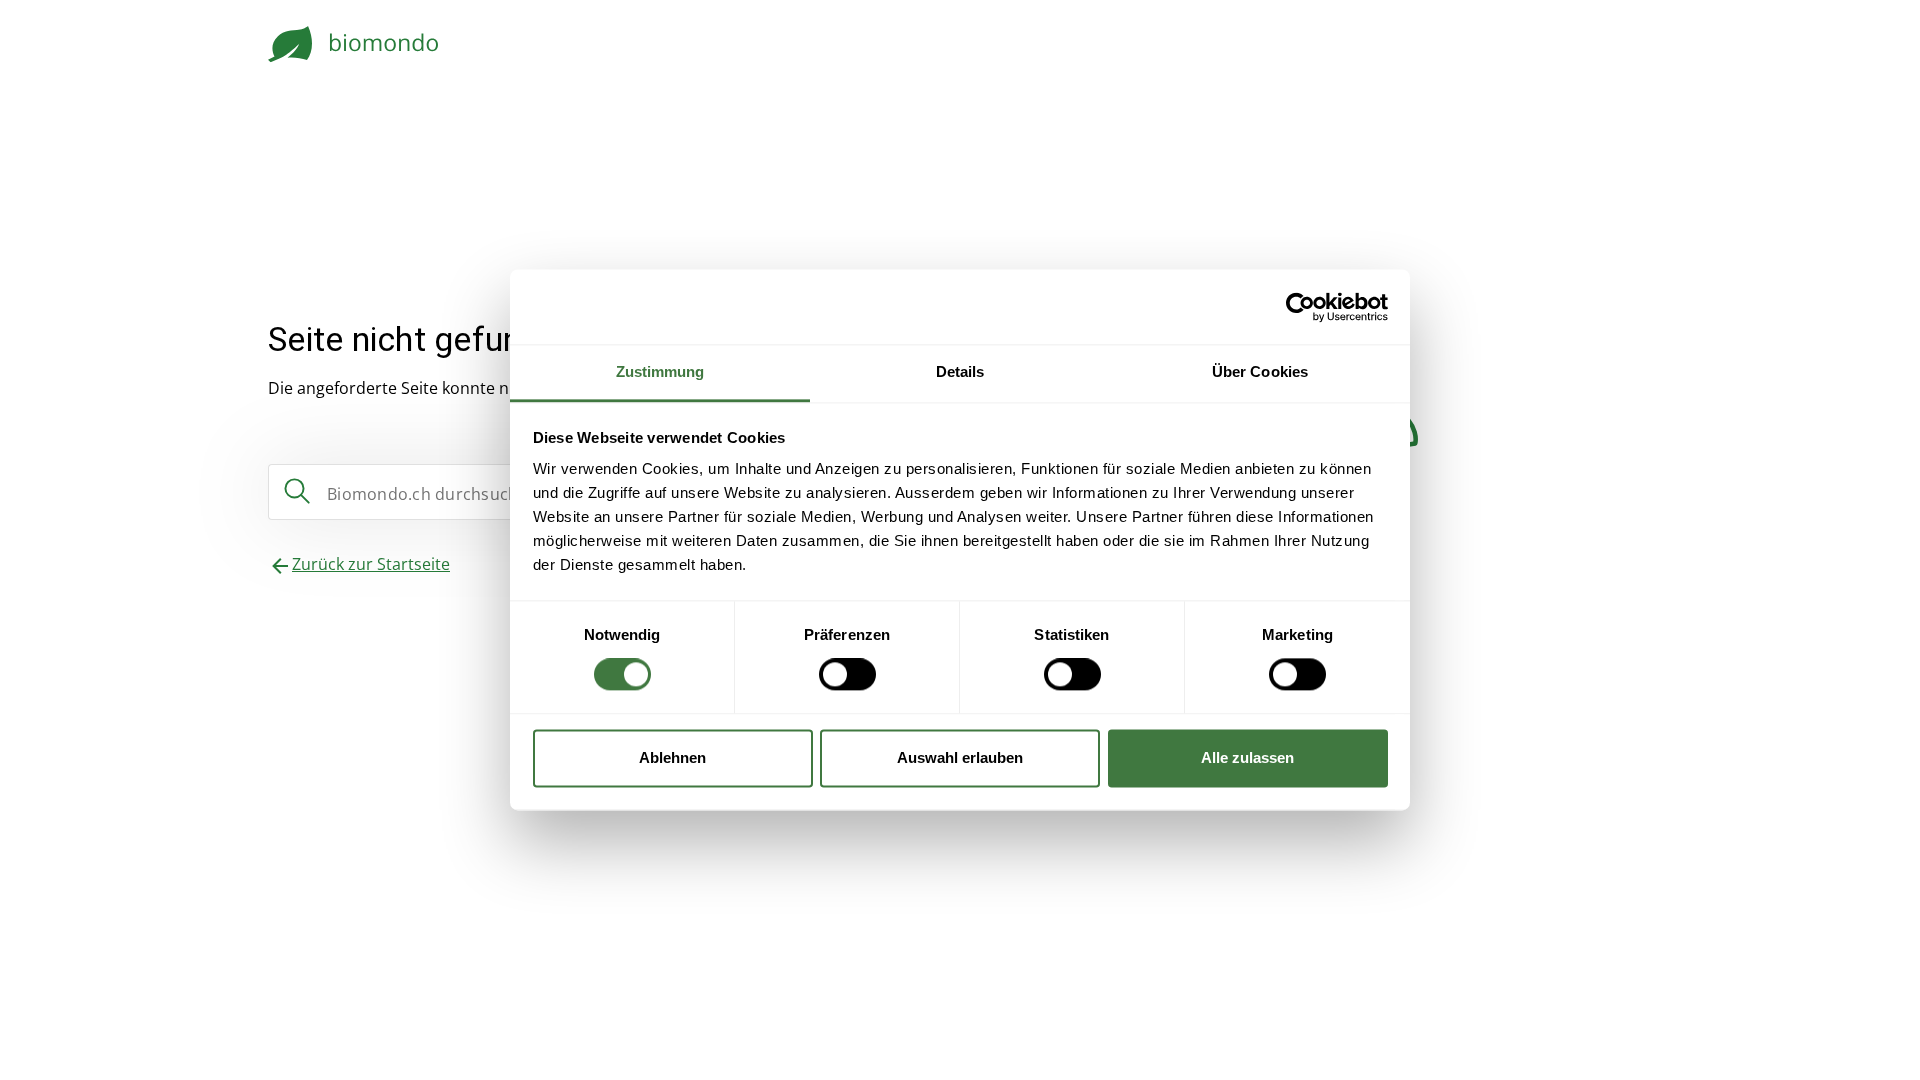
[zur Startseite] (354, 44)
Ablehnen (672, 757)
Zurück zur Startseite (371, 564)
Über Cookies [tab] (1260, 371)
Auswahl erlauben (960, 757)
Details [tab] (960, 371)
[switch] (847, 675)
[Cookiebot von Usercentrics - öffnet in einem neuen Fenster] (1300, 307)
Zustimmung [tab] (660, 371)
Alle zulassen (1247, 757)
